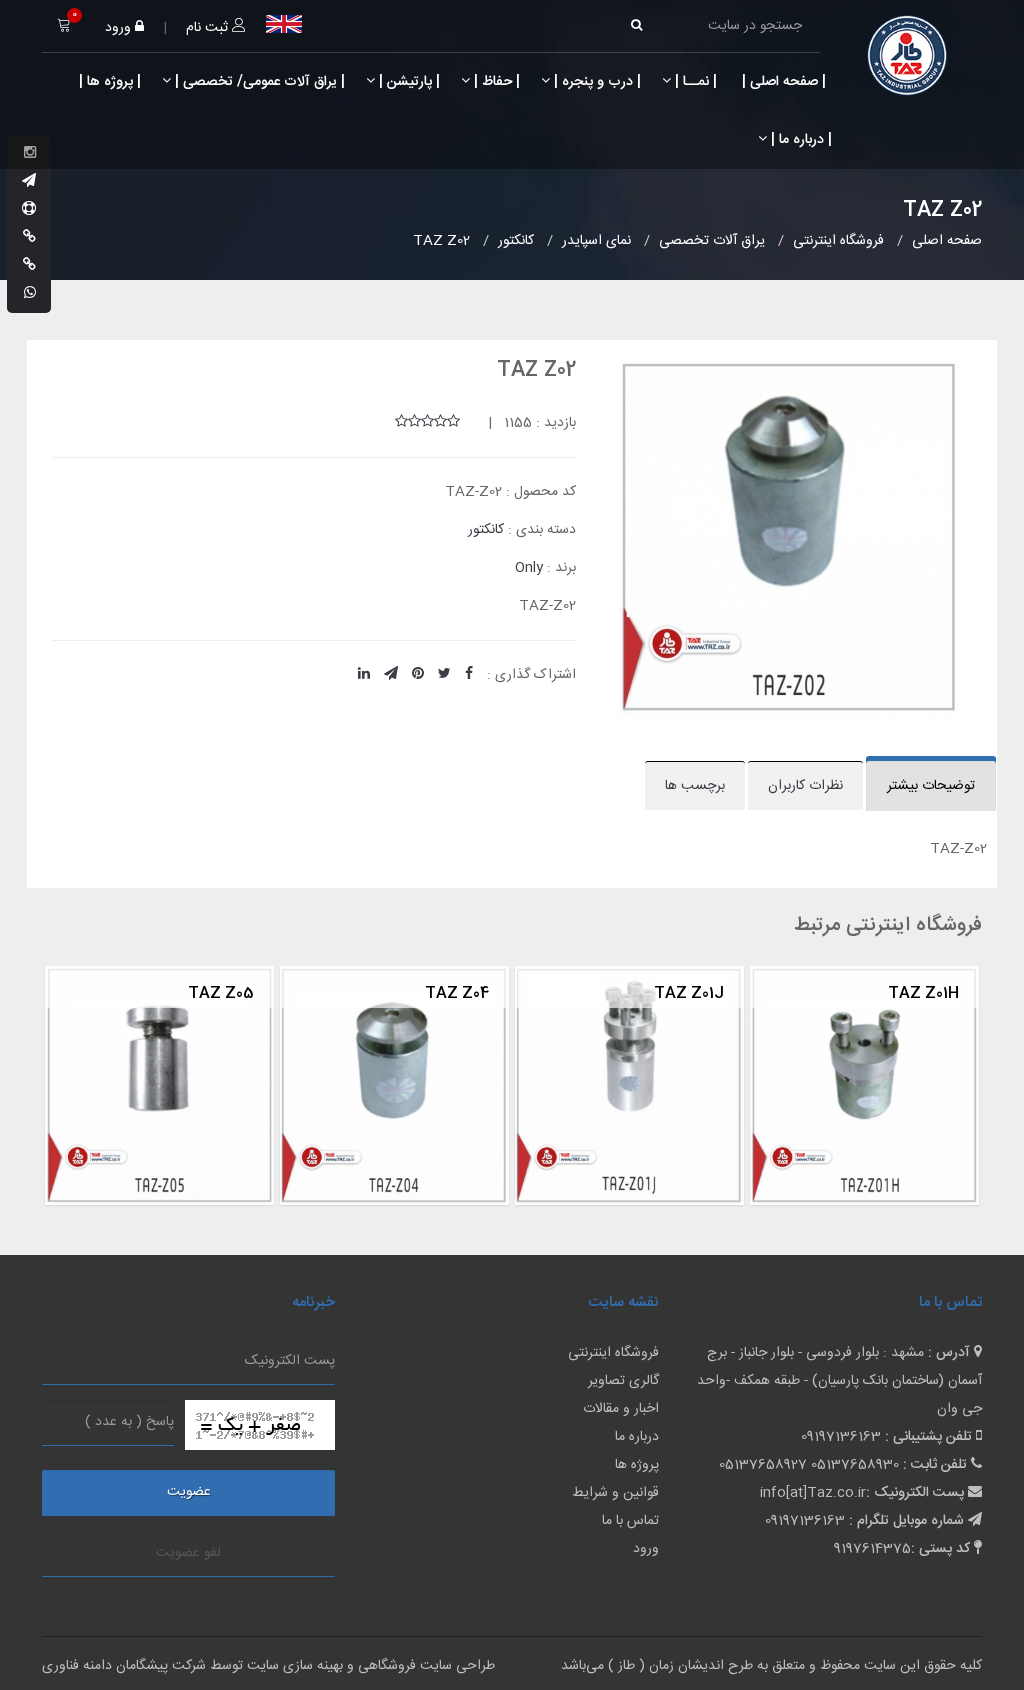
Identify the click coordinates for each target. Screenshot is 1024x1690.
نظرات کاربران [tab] (805, 786)
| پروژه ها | (108, 82)
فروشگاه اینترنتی (613, 1353)
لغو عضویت (188, 1553)
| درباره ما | (799, 140)
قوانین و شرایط (615, 1493)
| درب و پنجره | (595, 82)
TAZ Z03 (307, 993)
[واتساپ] (30, 294)
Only (529, 568)
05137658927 (763, 1465)
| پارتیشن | (407, 82)
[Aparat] (29, 210)
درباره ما (637, 1437)
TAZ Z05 (542, 993)
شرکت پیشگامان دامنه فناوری (124, 1666)
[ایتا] (29, 266)
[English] (284, 24)
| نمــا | (694, 82)
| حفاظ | (495, 82)
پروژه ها (637, 1465)
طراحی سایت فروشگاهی (424, 1666)
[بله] (29, 238)
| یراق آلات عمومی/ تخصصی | (258, 82)
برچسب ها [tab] (695, 786)
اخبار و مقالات (621, 1409)
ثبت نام (209, 28)
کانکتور (486, 530)
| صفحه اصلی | (782, 82)
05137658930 (855, 1465)
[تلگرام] (29, 182)
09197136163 (841, 1437)
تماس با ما (630, 1521)
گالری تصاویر (623, 1381)
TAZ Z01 (75, 993)
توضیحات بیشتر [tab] (931, 786)
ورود (120, 28)
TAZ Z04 (778, 993)
